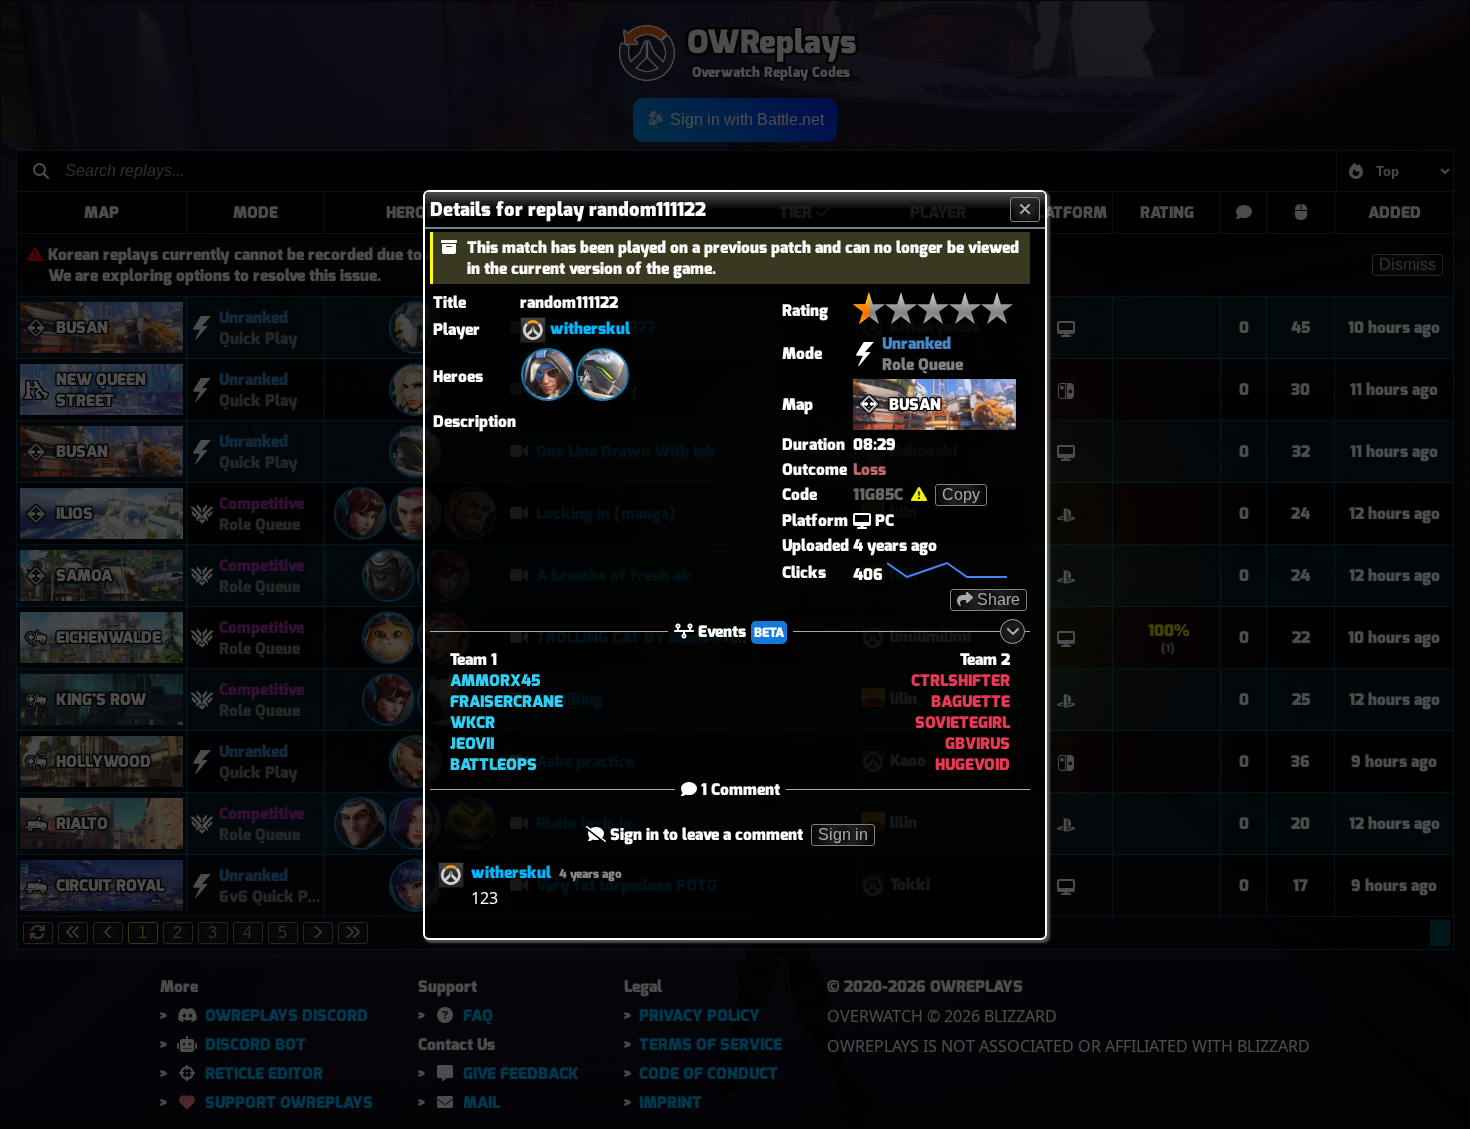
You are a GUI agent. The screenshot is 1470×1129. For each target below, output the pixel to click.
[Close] (1025, 209)
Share (996, 599)
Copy (961, 494)
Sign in (843, 834)
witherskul (590, 328)
